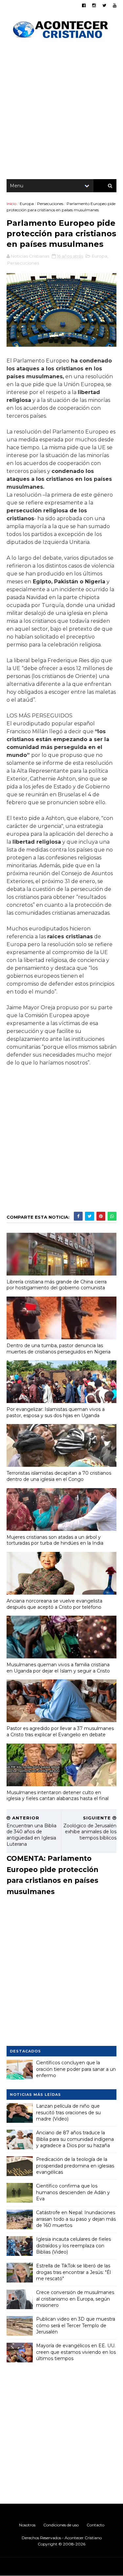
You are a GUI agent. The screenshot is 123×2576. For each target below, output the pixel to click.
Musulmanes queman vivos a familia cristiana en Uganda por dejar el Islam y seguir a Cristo (58, 1668)
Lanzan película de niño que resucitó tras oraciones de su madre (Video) (68, 2112)
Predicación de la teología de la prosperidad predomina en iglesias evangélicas (75, 2166)
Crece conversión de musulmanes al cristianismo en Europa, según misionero (75, 2299)
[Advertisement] (61, 111)
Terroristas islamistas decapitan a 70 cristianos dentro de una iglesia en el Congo (59, 1476)
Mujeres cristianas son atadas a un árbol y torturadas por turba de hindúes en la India (55, 1540)
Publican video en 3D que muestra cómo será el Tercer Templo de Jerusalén (76, 2325)
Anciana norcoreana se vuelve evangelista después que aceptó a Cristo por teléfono (54, 1604)
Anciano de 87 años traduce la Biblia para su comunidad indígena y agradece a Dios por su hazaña (75, 2139)
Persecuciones (50, 204)
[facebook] (84, 5)
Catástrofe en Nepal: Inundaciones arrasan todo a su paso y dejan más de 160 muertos (76, 2219)
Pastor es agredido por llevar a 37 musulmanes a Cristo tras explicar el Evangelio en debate (60, 1732)
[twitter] (104, 5)
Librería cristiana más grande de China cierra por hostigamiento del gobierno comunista (57, 1285)
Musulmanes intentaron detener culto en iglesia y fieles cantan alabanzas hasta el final (58, 1796)
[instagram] (94, 5)
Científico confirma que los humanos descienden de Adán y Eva (73, 2192)
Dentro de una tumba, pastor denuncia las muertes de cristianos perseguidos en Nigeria (59, 1349)
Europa (27, 204)
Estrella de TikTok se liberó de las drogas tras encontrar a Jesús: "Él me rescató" (73, 2272)
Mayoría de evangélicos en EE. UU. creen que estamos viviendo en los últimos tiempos (76, 2352)
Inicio (11, 204)
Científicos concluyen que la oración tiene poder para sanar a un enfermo (76, 2069)
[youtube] (115, 5)
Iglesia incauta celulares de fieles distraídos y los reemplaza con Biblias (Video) (73, 2246)
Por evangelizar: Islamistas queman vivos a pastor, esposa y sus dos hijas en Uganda (56, 1412)
